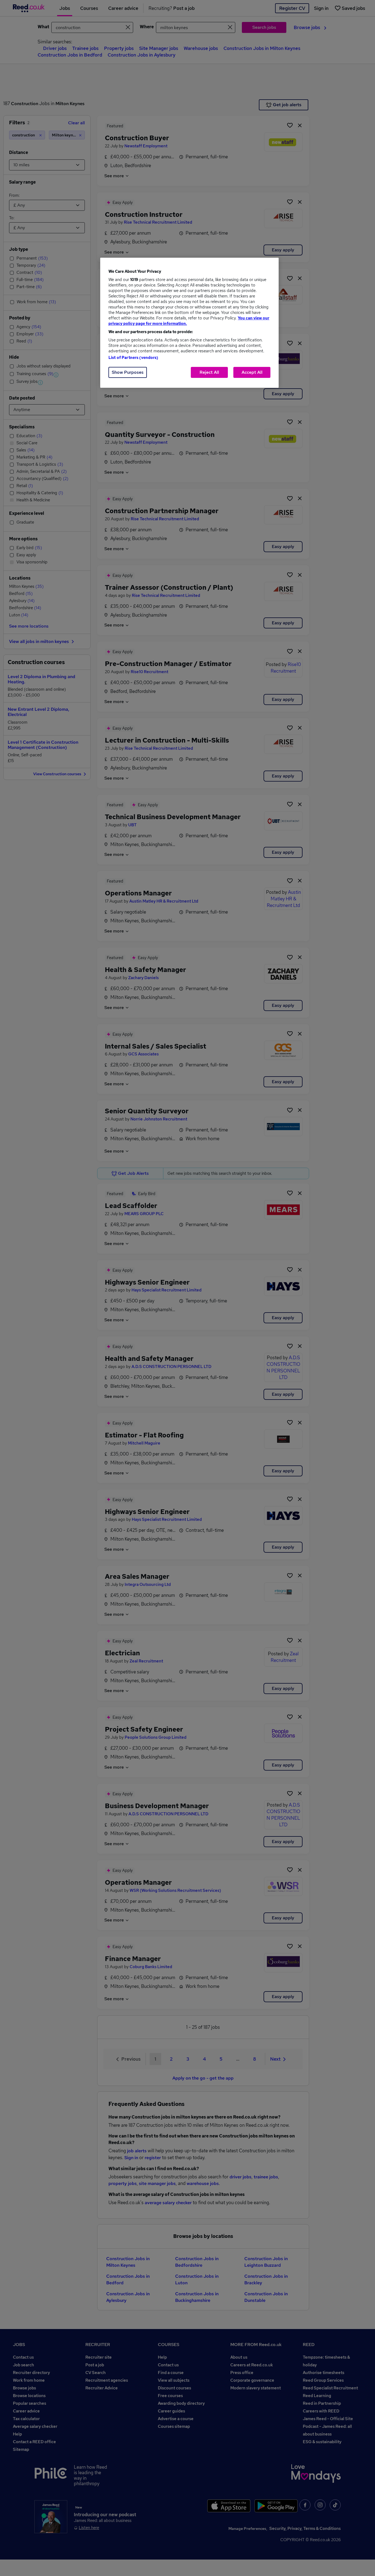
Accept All (252, 372)
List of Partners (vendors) (133, 358)
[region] (189, 323)
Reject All (209, 372)
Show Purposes (128, 372)
